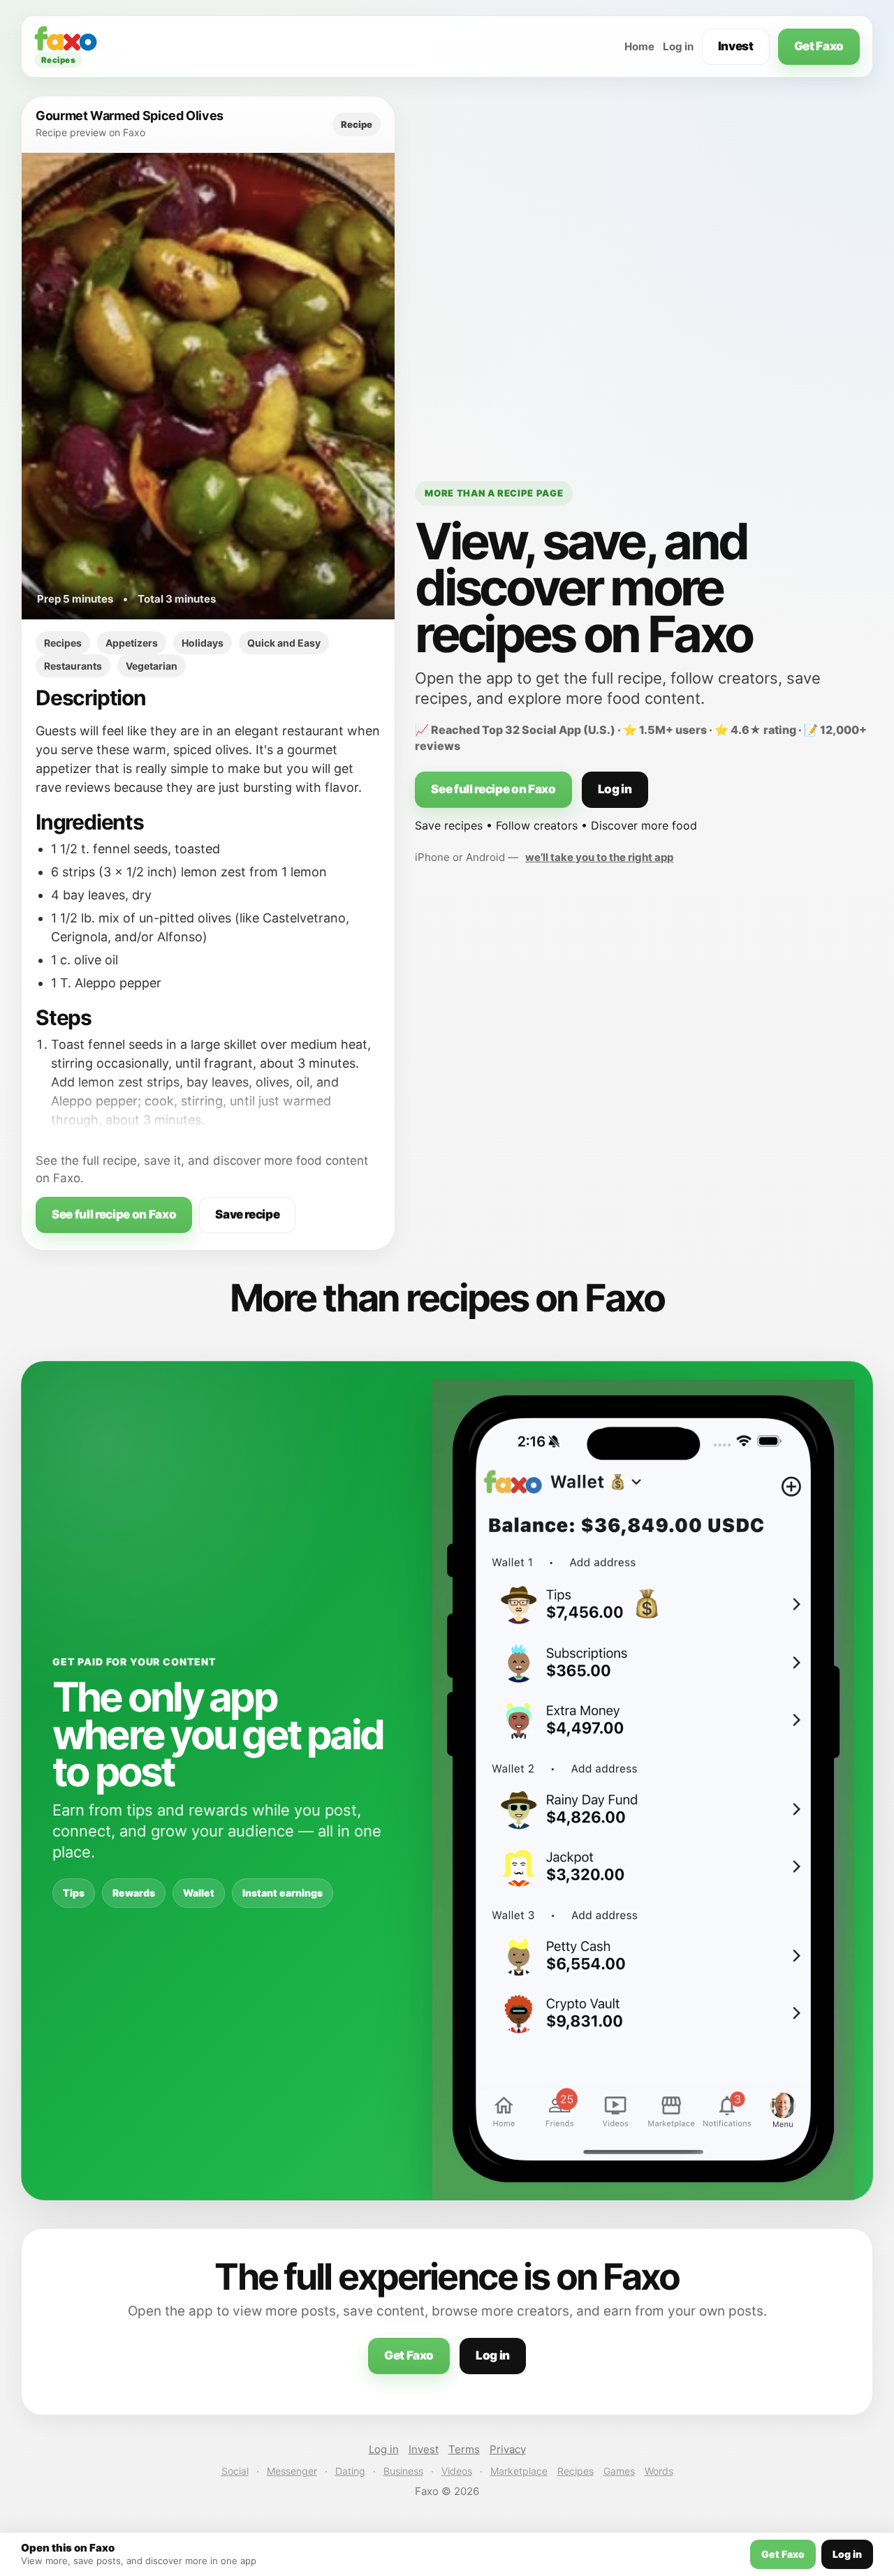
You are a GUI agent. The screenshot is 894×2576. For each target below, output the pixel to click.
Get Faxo (819, 46)
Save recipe (247, 1214)
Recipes (576, 2471)
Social (235, 2471)
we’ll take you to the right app (599, 857)
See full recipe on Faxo (114, 1214)
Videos (457, 2471)
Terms (464, 2449)
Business (403, 2471)
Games (619, 2471)
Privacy (508, 2449)
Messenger (292, 2471)
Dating (350, 2471)
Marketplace (519, 2471)
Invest (736, 46)
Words (659, 2471)
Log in (678, 46)
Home (639, 46)
